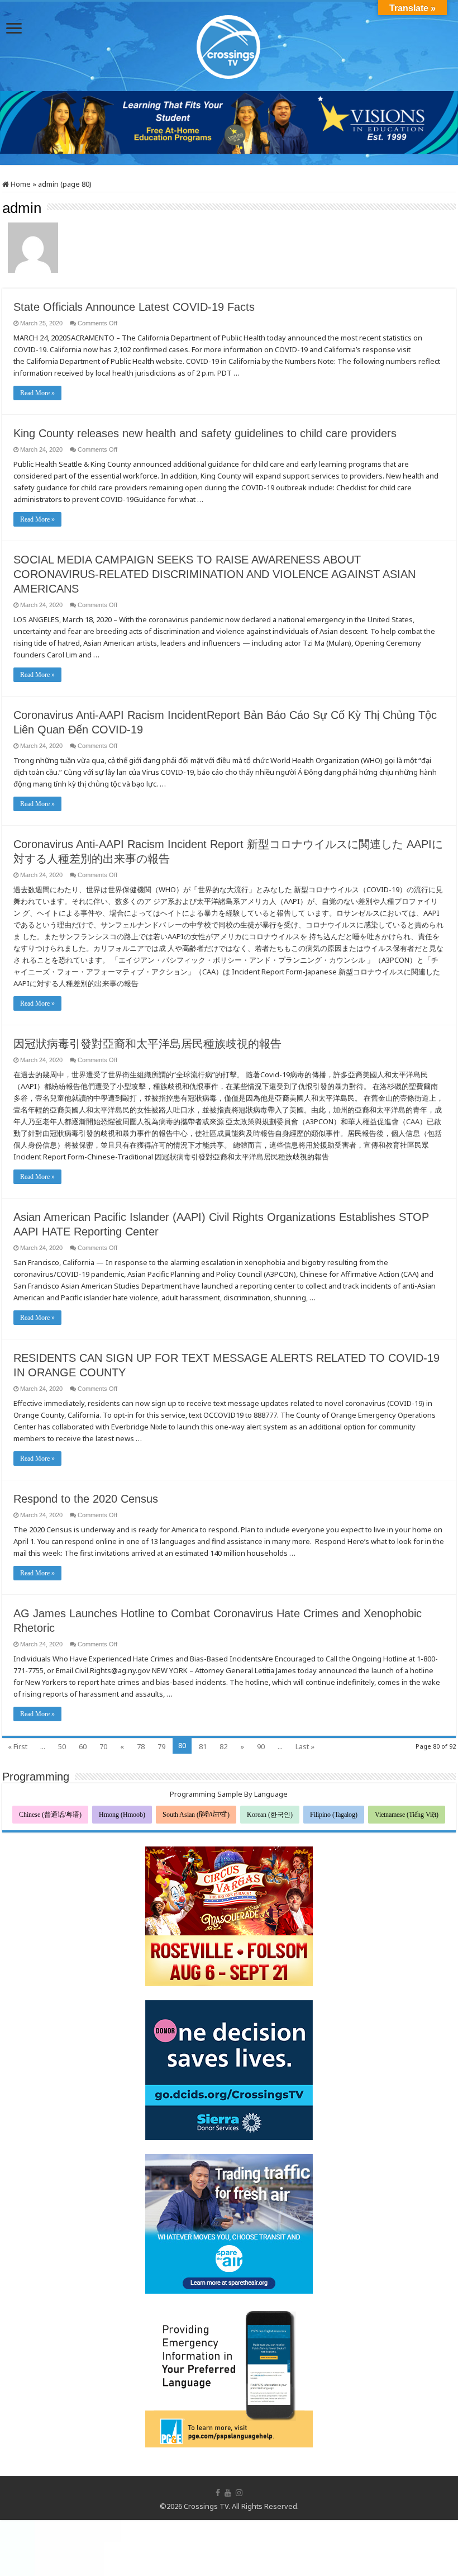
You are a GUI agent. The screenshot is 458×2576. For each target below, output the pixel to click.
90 (261, 1746)
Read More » (37, 393)
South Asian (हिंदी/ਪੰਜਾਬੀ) (196, 1815)
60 (83, 1746)
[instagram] (239, 2493)
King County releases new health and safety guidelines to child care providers (205, 433)
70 (103, 1746)
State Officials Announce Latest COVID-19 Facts (134, 307)
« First (18, 1746)
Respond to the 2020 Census (86, 1499)
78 (141, 1746)
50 (62, 1746)
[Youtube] (228, 2493)
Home (20, 184)
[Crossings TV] (229, 44)
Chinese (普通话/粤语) (50, 1815)
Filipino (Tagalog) (334, 1815)
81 (203, 1746)
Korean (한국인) (270, 1815)
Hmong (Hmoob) (122, 1815)
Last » (305, 1746)
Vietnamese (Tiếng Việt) (407, 1815)
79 (161, 1746)
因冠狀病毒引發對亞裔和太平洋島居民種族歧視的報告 (147, 1044)
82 (223, 1746)
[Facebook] (218, 2493)
